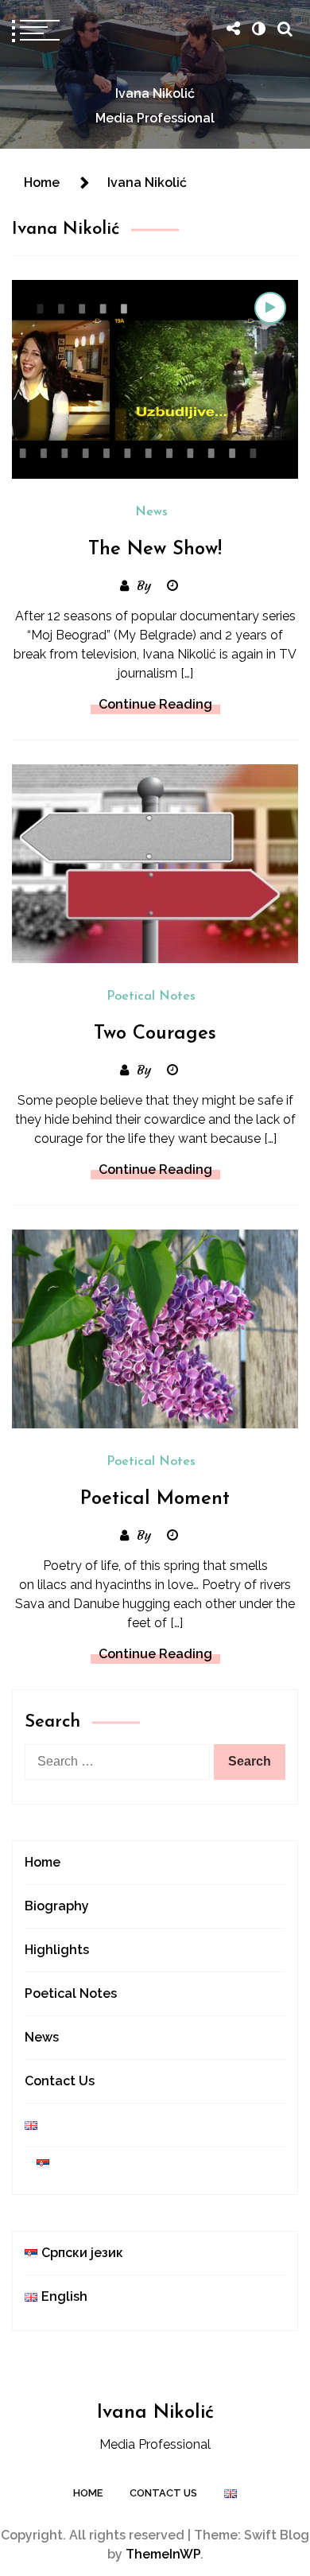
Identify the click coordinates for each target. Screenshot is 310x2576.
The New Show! (155, 550)
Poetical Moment (155, 1499)
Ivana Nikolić (155, 93)
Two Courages (155, 1034)
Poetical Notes (151, 997)
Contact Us (60, 2081)
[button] (258, 29)
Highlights (57, 1950)
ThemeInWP (163, 2554)
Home (43, 1862)
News (151, 512)
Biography (57, 1906)
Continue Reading (155, 704)
